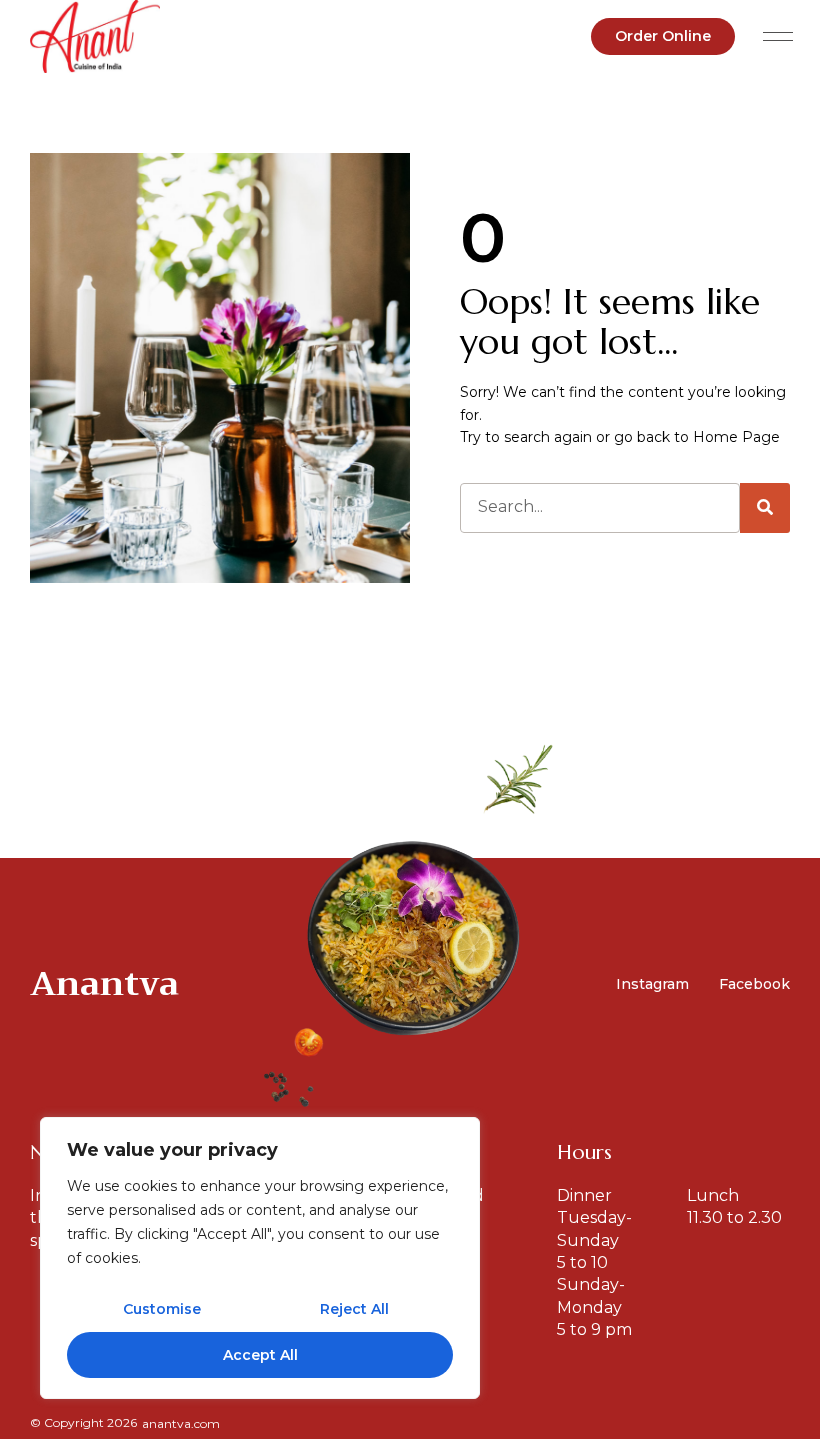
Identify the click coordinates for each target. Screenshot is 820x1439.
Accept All (260, 1355)
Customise (162, 1309)
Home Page (736, 437)
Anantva (104, 983)
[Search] (765, 508)
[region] (260, 1258)
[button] (777, 36)
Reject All (354, 1309)
